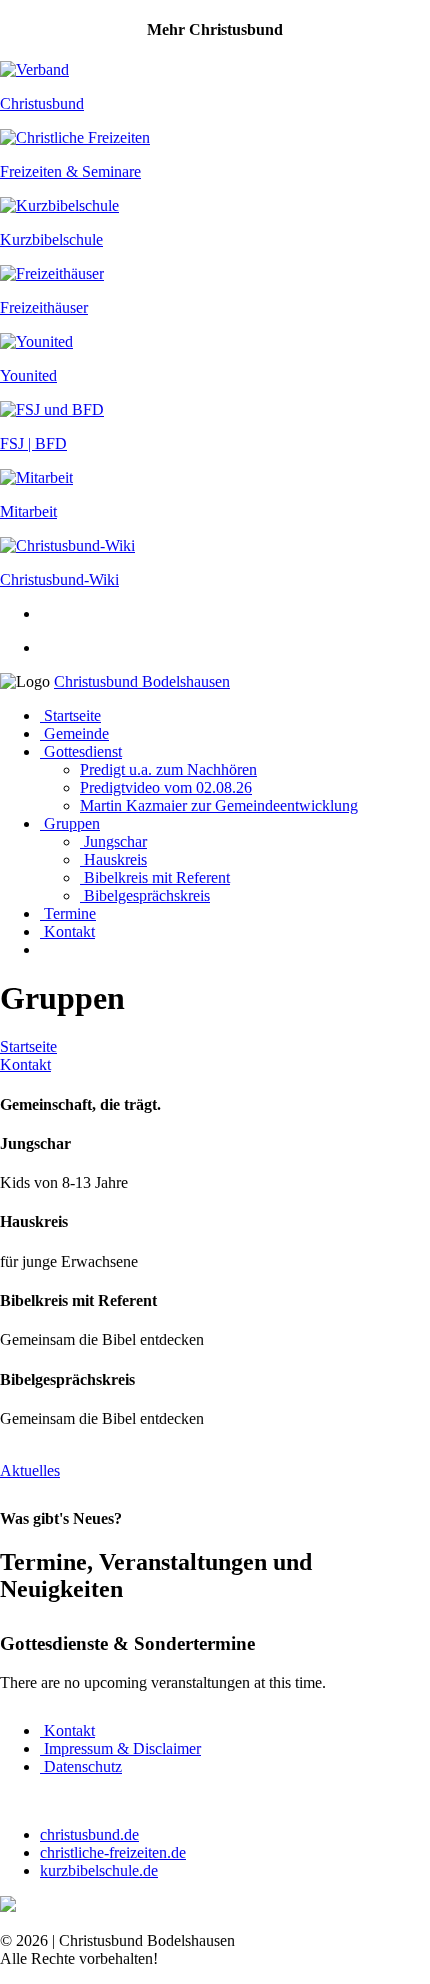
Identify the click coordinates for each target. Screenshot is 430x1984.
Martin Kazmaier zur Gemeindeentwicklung (219, 805)
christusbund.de (89, 1834)
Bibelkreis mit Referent (155, 877)
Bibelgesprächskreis (145, 895)
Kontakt (67, 931)
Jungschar (113, 841)
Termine (68, 913)
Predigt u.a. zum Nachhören (168, 769)
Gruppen (70, 823)
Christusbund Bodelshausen (142, 681)
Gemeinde (74, 733)
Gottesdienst (81, 751)
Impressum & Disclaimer (120, 1748)
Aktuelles (30, 1470)
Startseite (70, 715)
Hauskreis (113, 859)
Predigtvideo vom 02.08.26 (166, 787)
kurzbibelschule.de (99, 1870)
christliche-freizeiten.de (113, 1852)
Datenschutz (81, 1766)
